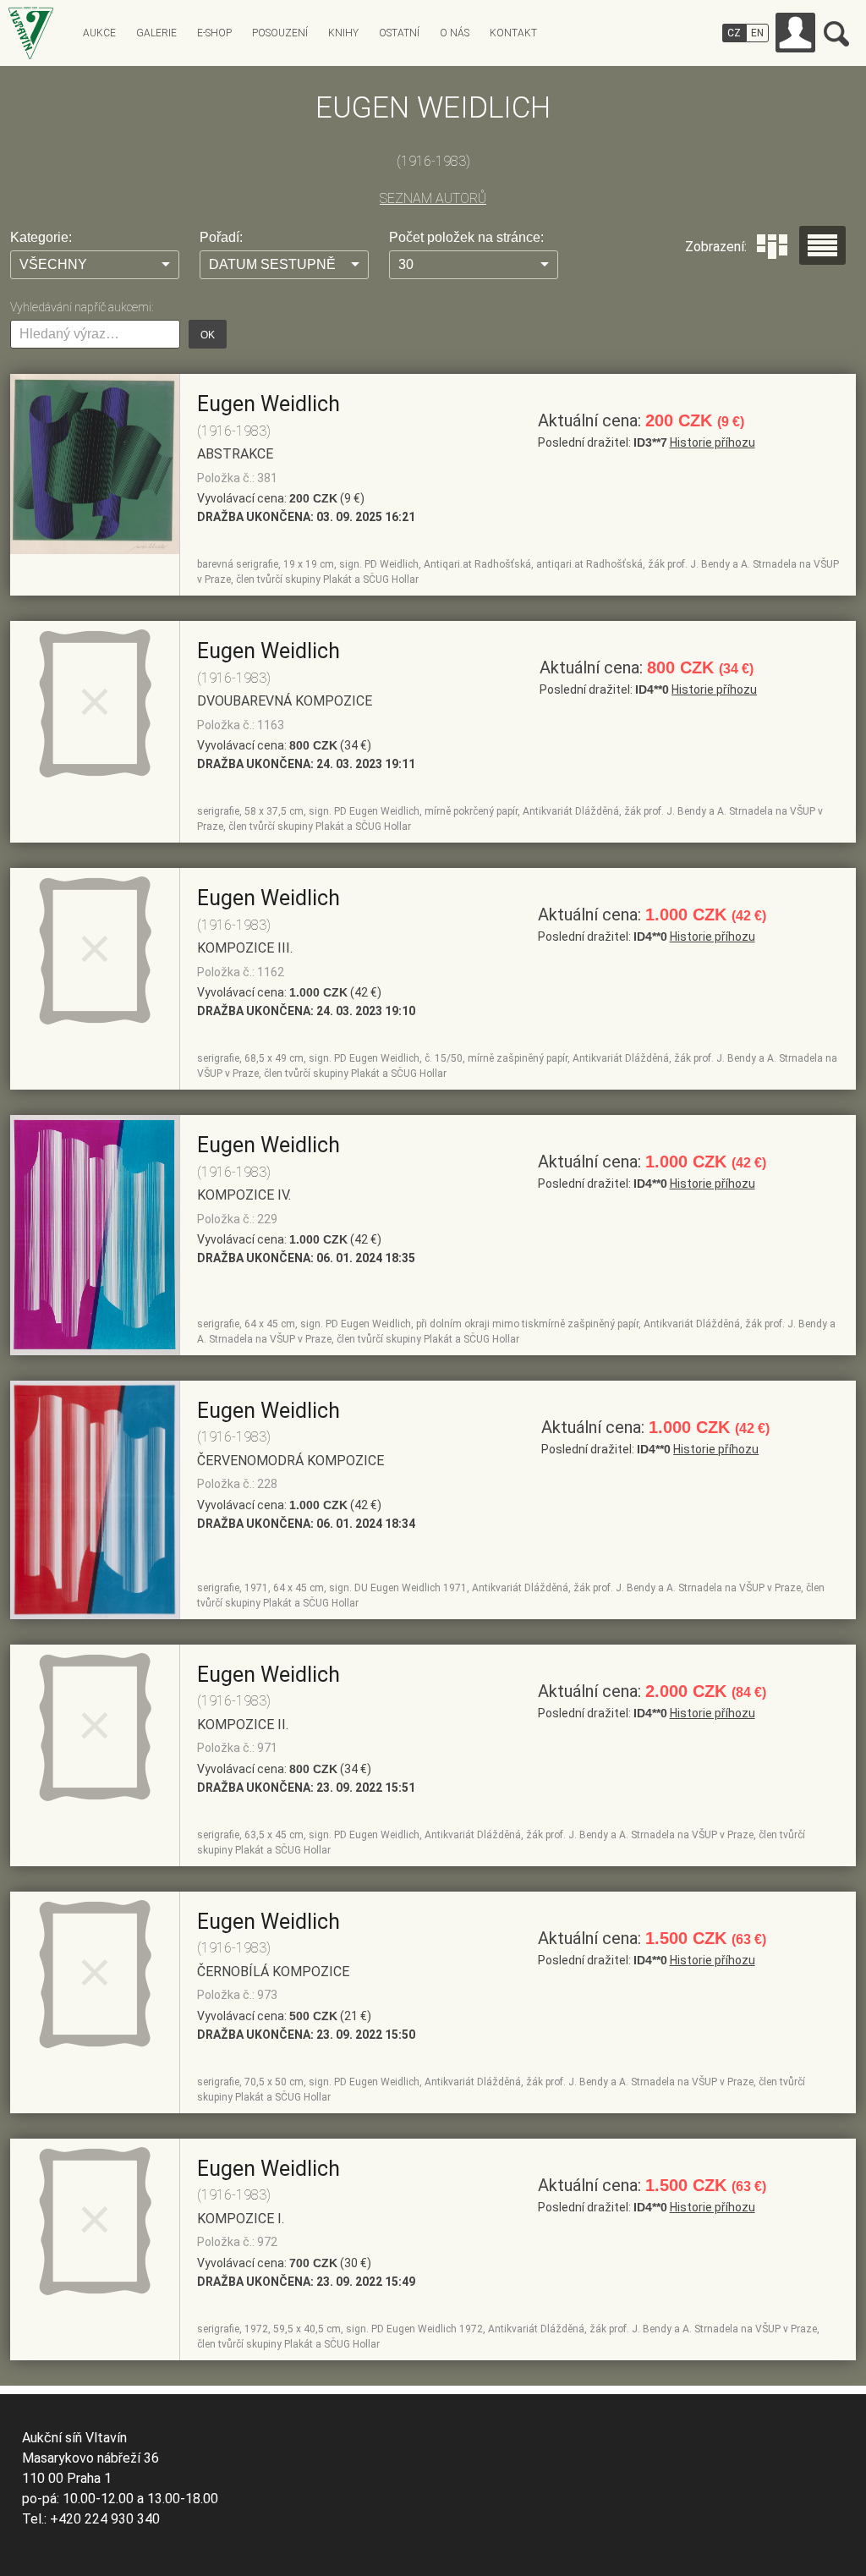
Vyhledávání (836, 34)
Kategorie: (41, 237)
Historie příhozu (713, 442)
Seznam (822, 245)
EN (757, 33)
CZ (734, 33)
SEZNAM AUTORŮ (433, 198)
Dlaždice (772, 247)
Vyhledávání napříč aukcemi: (82, 307)
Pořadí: (221, 237)
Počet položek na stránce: (466, 237)
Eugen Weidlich (269, 404)
